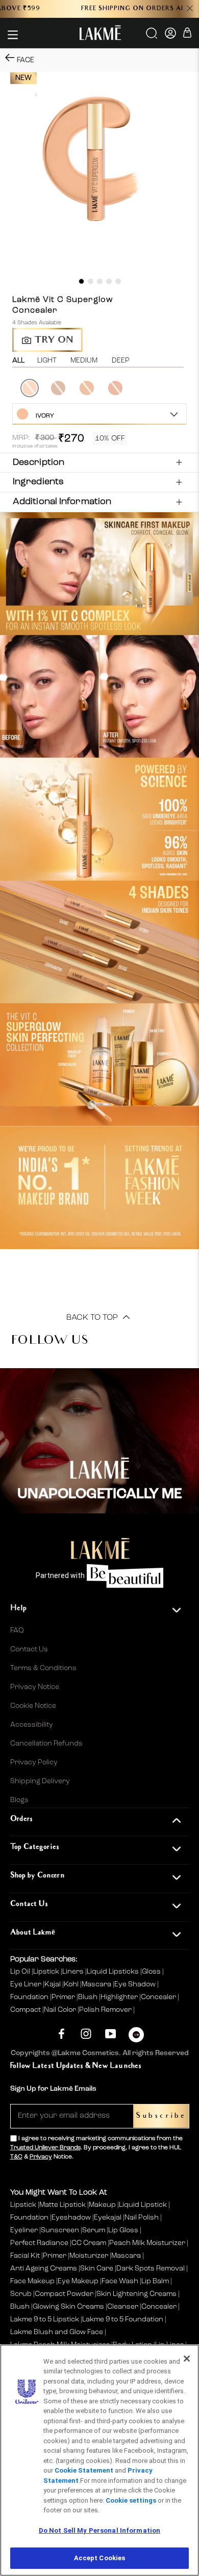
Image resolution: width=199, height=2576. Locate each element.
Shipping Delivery (40, 1781)
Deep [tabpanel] (121, 361)
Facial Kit (25, 2256)
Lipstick (47, 1972)
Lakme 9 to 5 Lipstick (45, 2319)
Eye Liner (27, 1984)
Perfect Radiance (39, 2243)
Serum (94, 2230)
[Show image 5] (118, 281)
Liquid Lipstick (143, 2205)
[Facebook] (61, 2033)
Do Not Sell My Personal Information (100, 2530)
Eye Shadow (136, 1984)
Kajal (53, 1984)
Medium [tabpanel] (84, 361)
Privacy (41, 2157)
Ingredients (38, 482)
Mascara (97, 1984)
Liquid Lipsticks (114, 1972)
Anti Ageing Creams (44, 2268)
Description (39, 462)
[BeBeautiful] (136, 2037)
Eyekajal (108, 2218)
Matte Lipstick (63, 2205)
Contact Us (29, 1649)
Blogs (19, 1800)
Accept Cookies (100, 2558)
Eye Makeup (78, 2281)
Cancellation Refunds (46, 1743)
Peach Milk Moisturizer (147, 2243)
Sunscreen (60, 2230)
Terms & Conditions (43, 1668)
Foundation (30, 1997)
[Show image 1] (81, 281)
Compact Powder (64, 2294)
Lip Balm (155, 2281)
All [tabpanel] (18, 361)
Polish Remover (106, 2010)
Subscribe (161, 2116)
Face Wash (120, 2281)
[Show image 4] (109, 281)
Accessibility (32, 1725)
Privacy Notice (35, 1687)
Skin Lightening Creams (136, 2294)
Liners (74, 1972)
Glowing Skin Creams (68, 2307)
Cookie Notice (33, 1706)
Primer (64, 1997)
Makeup (102, 2205)
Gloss (152, 1972)
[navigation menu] (13, 35)
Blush (89, 1997)
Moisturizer (89, 2256)
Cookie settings (131, 2500)
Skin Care (97, 2268)
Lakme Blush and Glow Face (57, 2332)
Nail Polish (142, 2218)
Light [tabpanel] (47, 361)
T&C (16, 2157)
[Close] (187, 2359)
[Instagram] (86, 2033)
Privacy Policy (34, 1762)
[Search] (152, 37)
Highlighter (120, 1997)
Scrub (21, 2294)
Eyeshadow (71, 2218)
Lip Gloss (123, 2230)
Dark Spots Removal (151, 2268)
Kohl (72, 1984)
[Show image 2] (91, 281)
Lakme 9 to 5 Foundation (123, 2319)
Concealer (159, 1997)
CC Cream (89, 2243)
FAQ (17, 1630)
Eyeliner (24, 2230)
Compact (26, 2010)
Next (188, 389)
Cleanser (123, 2307)
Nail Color (61, 2010)
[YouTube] (110, 2033)
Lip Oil (21, 1972)
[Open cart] (187, 34)
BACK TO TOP (93, 1318)
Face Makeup (32, 2281)
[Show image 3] (100, 281)
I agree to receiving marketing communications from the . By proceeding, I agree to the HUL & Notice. (96, 2148)
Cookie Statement (84, 2470)
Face (26, 60)
